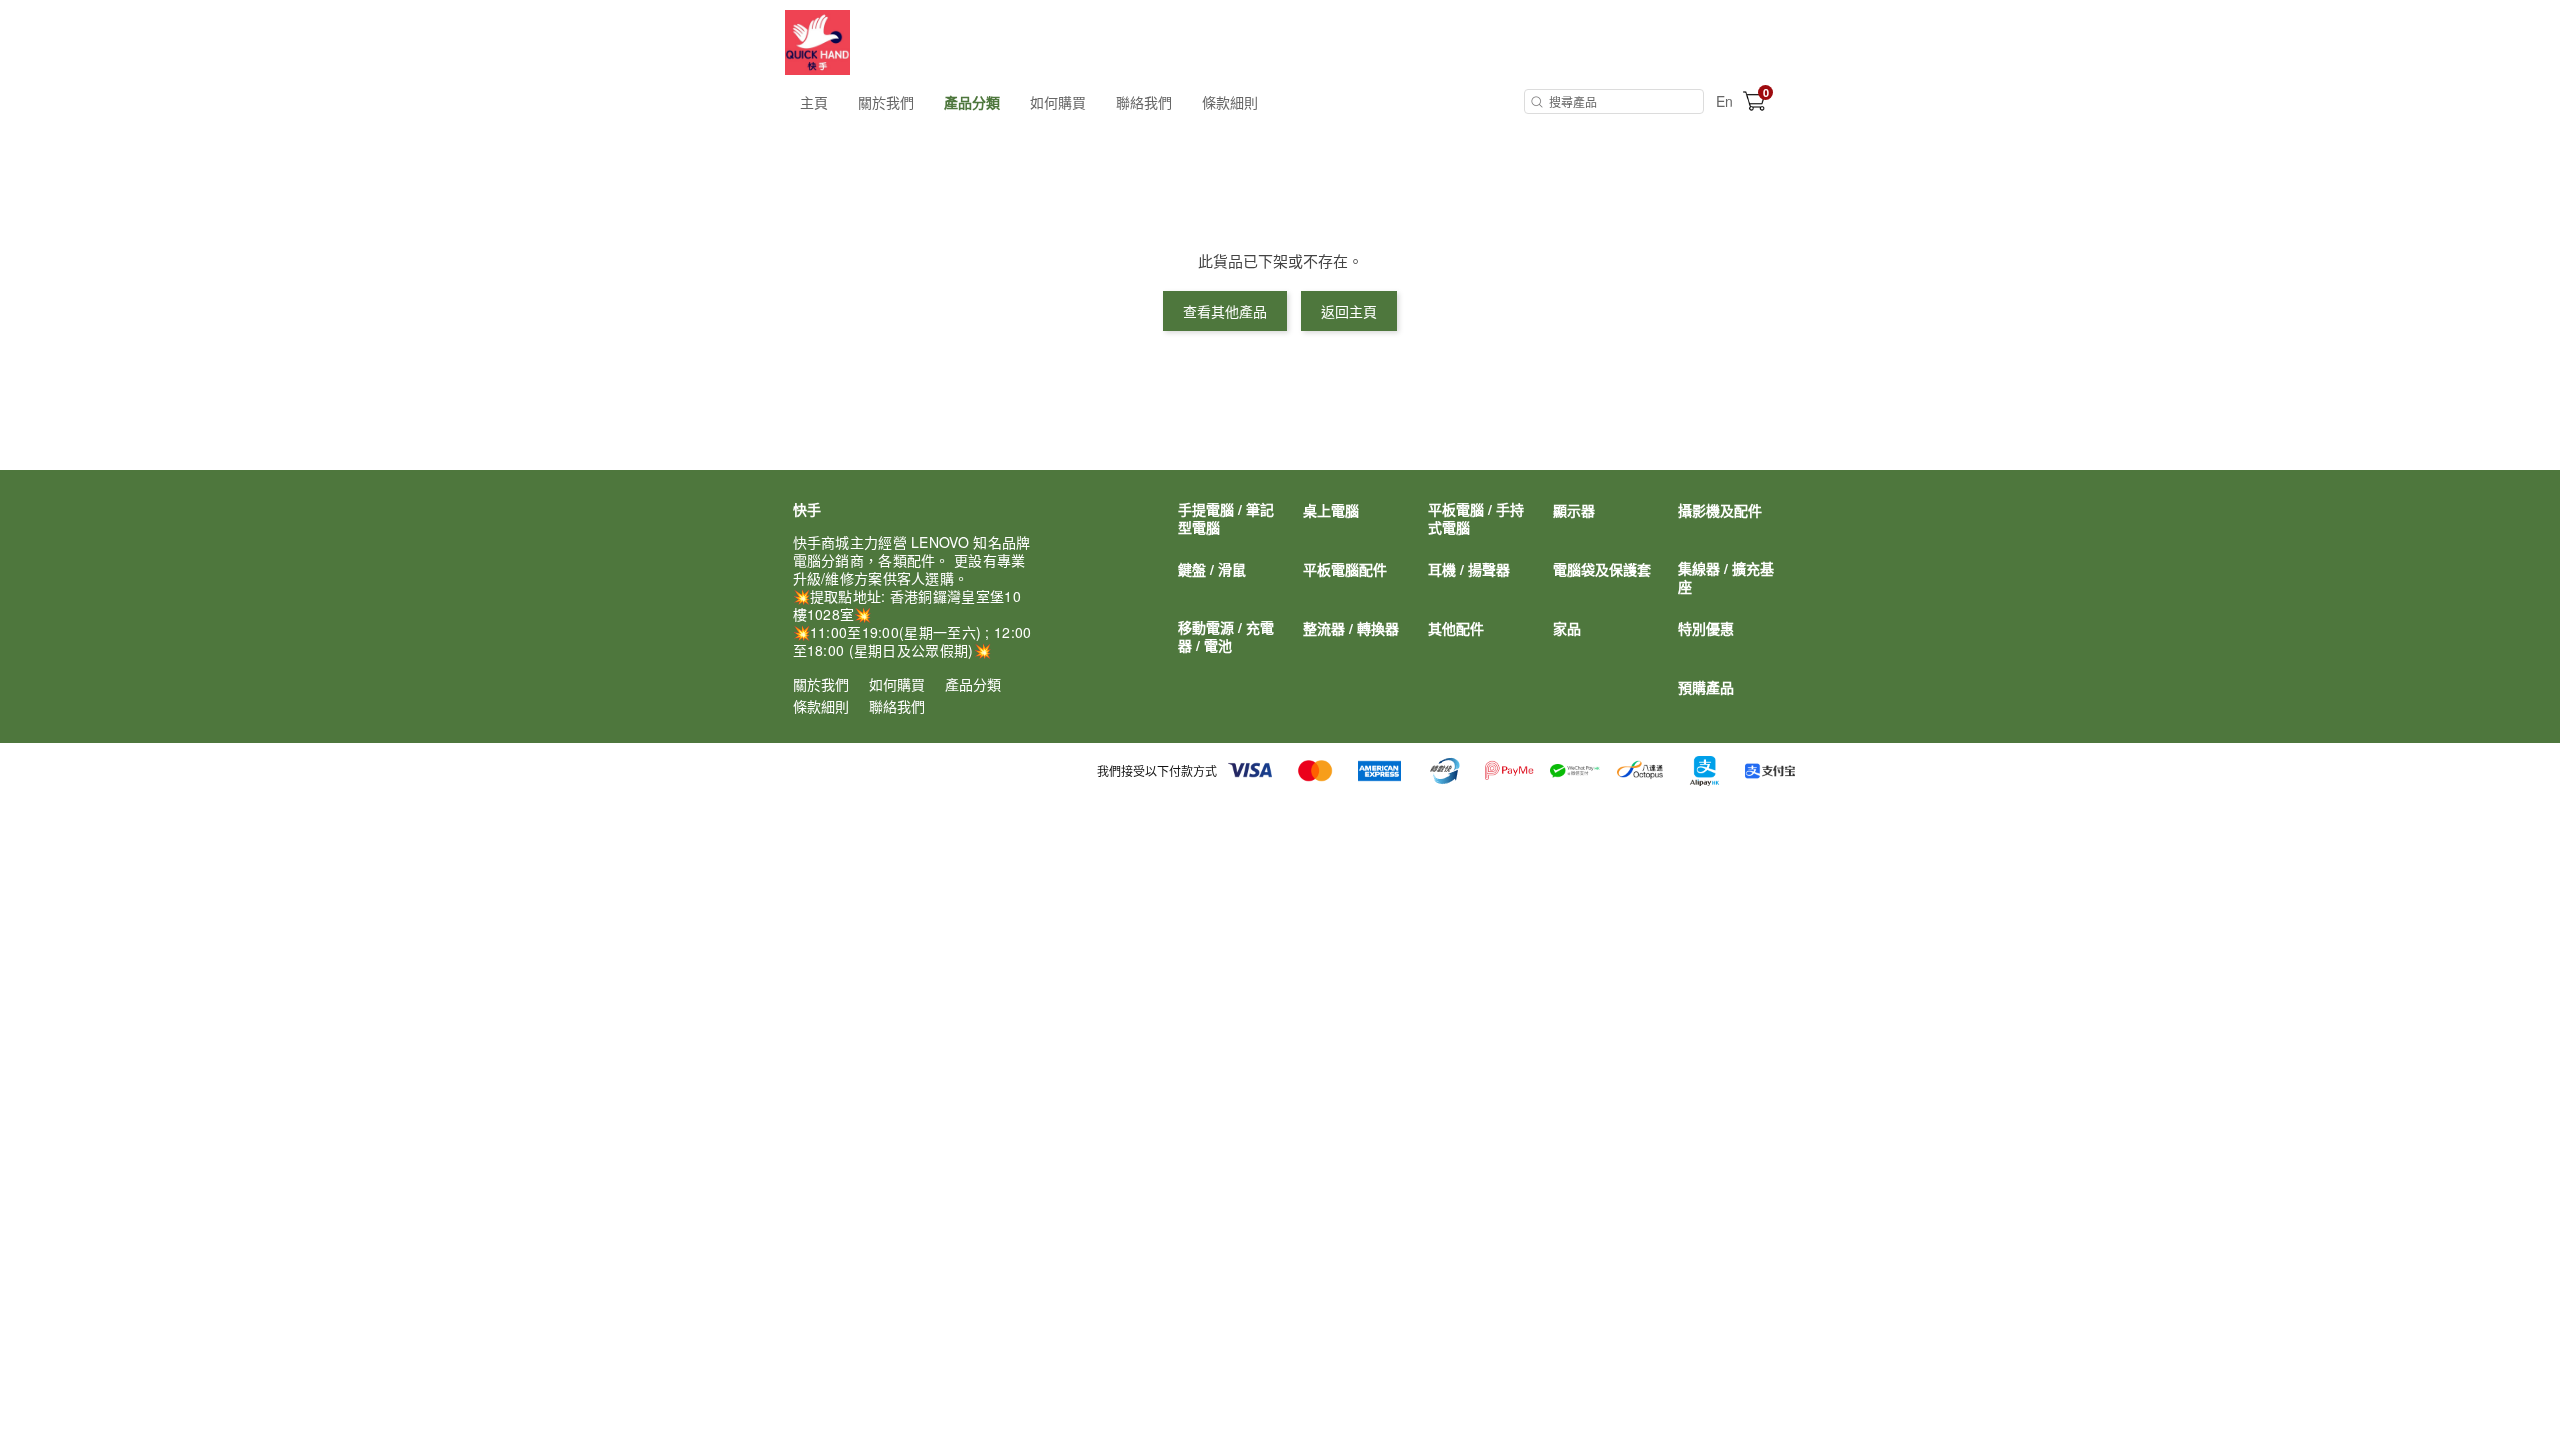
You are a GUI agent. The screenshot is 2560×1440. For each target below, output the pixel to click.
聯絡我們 (1144, 102)
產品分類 (972, 102)
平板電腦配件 (1345, 569)
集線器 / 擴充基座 (1726, 577)
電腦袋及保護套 (1602, 569)
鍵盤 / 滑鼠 (1212, 569)
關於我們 (886, 102)
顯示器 (1574, 510)
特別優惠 (1706, 628)
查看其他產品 (1225, 311)
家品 (1567, 628)
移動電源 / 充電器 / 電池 (1226, 636)
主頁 (814, 102)
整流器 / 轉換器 (1351, 628)
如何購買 (1058, 102)
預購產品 (1706, 687)
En (1724, 101)
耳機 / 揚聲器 (1469, 569)
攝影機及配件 (1720, 510)
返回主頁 (1349, 311)
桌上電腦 (1331, 510)
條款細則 (1230, 102)
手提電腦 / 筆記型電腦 (1226, 518)
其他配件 (1456, 628)
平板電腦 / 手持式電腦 (1476, 518)
